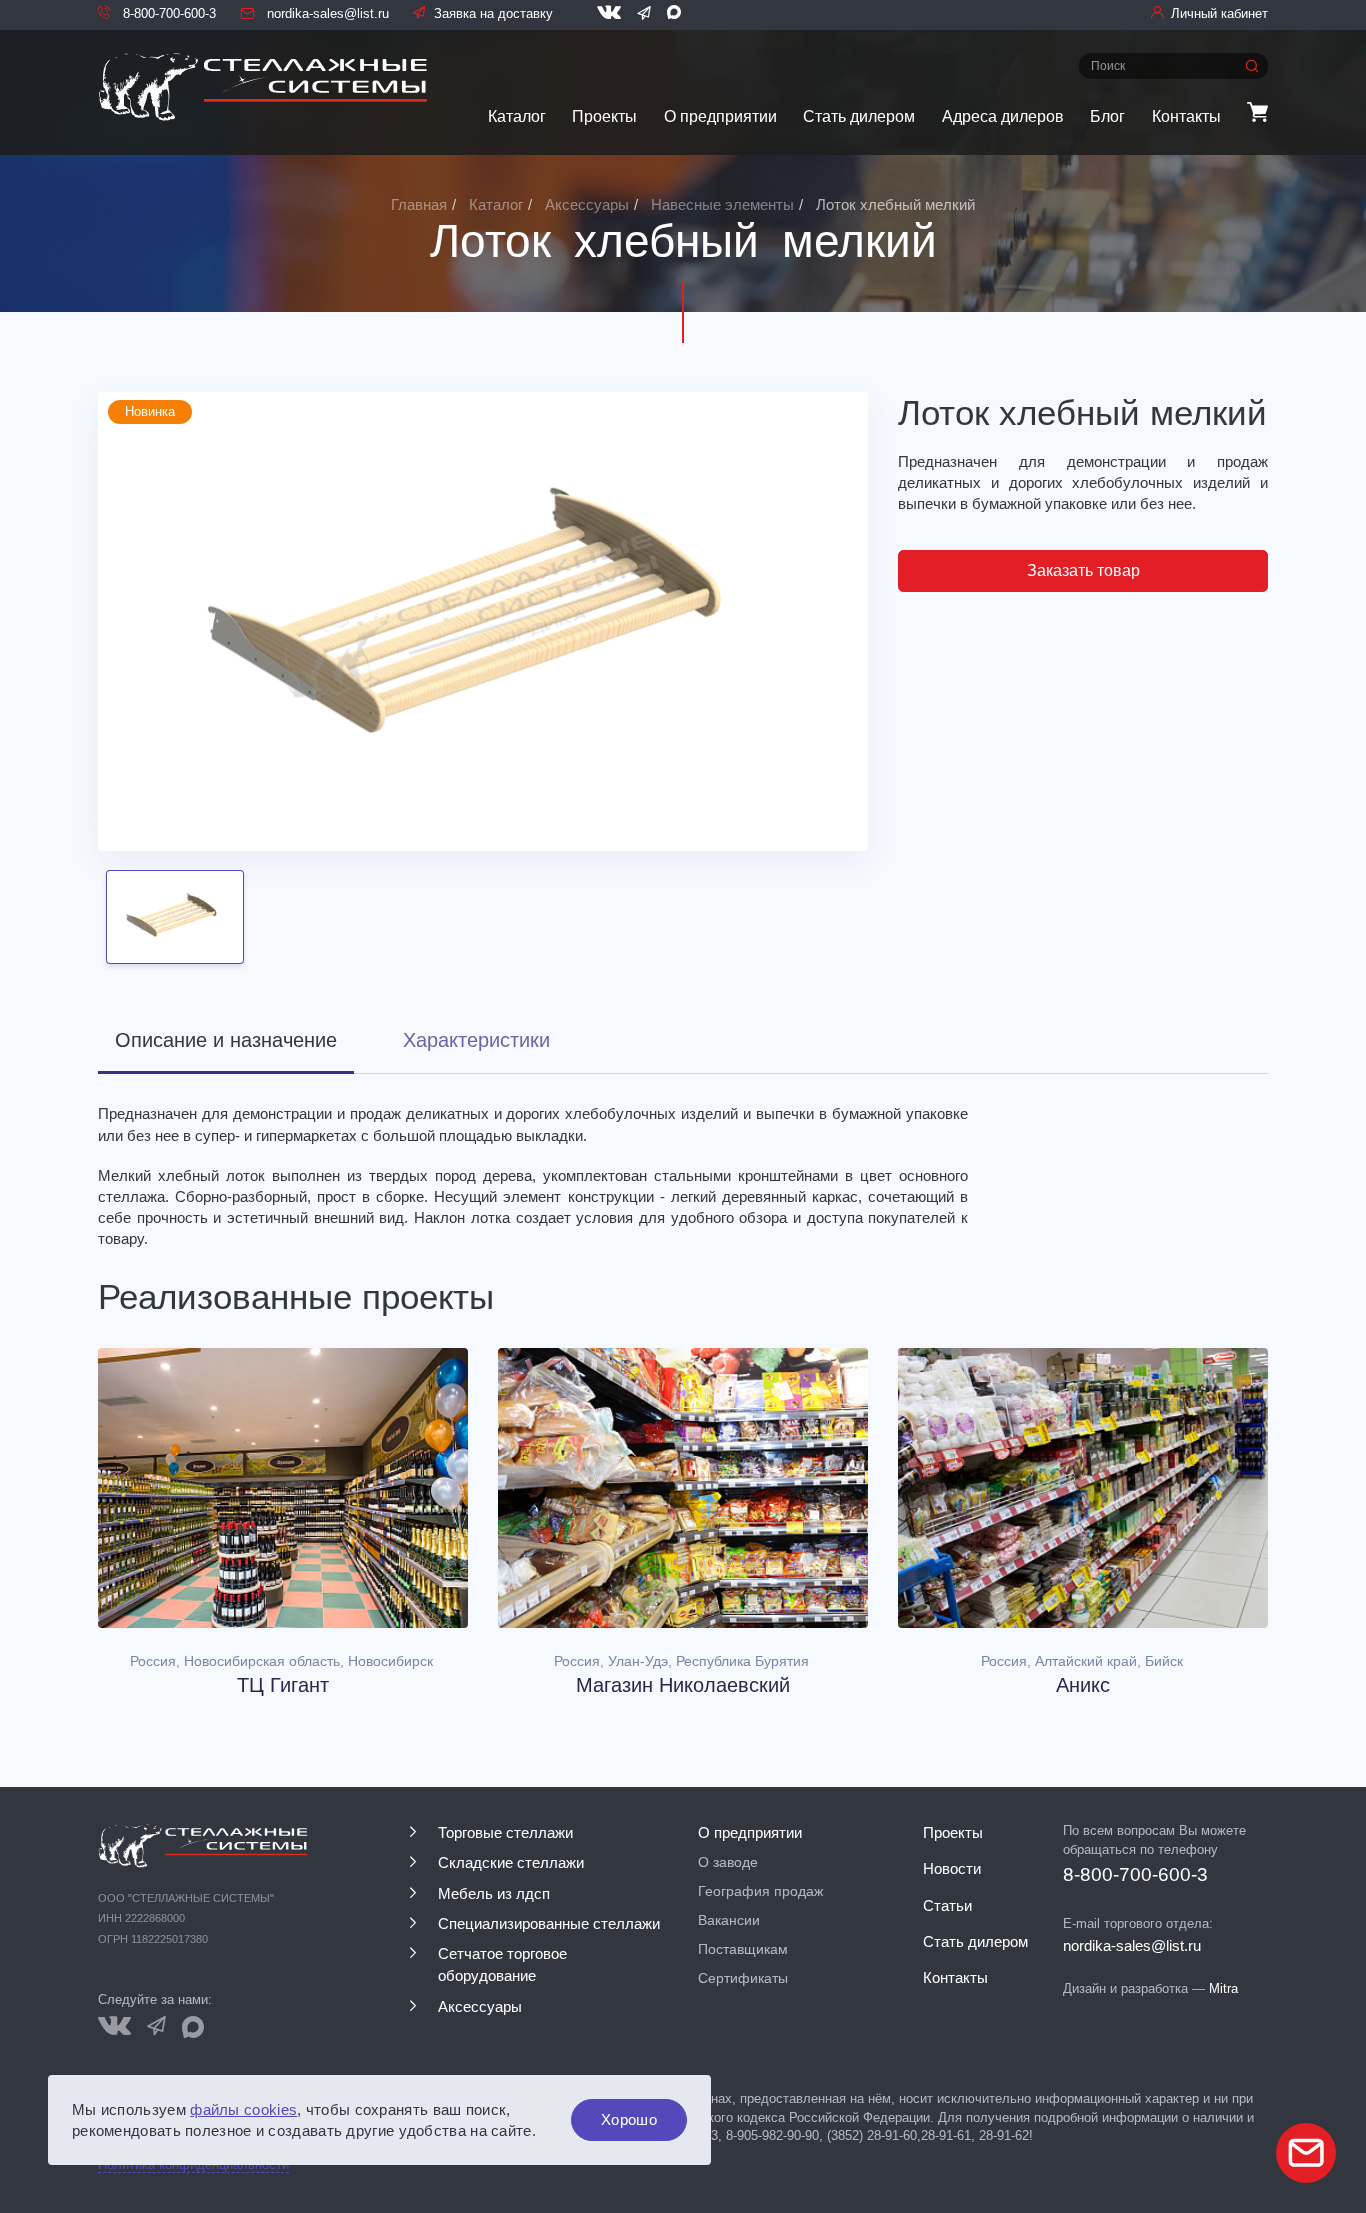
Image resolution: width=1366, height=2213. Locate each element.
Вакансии (729, 1920)
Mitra (1223, 1988)
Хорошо (629, 2119)
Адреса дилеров (1003, 116)
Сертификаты (743, 1978)
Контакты (1186, 116)
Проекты (604, 116)
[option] (483, 621)
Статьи (947, 1906)
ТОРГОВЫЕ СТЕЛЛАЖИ (505, 1833)
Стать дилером (859, 116)
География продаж (760, 1891)
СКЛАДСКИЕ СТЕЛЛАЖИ (511, 1863)
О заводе (728, 1862)
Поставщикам (743, 1949)
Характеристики (476, 1040)
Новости (952, 1869)
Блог (1107, 116)
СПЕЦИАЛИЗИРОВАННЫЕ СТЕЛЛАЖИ (549, 1924)
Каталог (517, 116)
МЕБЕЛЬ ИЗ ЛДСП (494, 1894)
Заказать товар (1083, 570)
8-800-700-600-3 (167, 13)
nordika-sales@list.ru (326, 13)
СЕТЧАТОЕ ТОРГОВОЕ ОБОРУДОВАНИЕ (502, 1965)
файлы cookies (243, 2109)
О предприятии (720, 116)
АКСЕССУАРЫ (480, 2007)
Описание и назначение (226, 1040)
